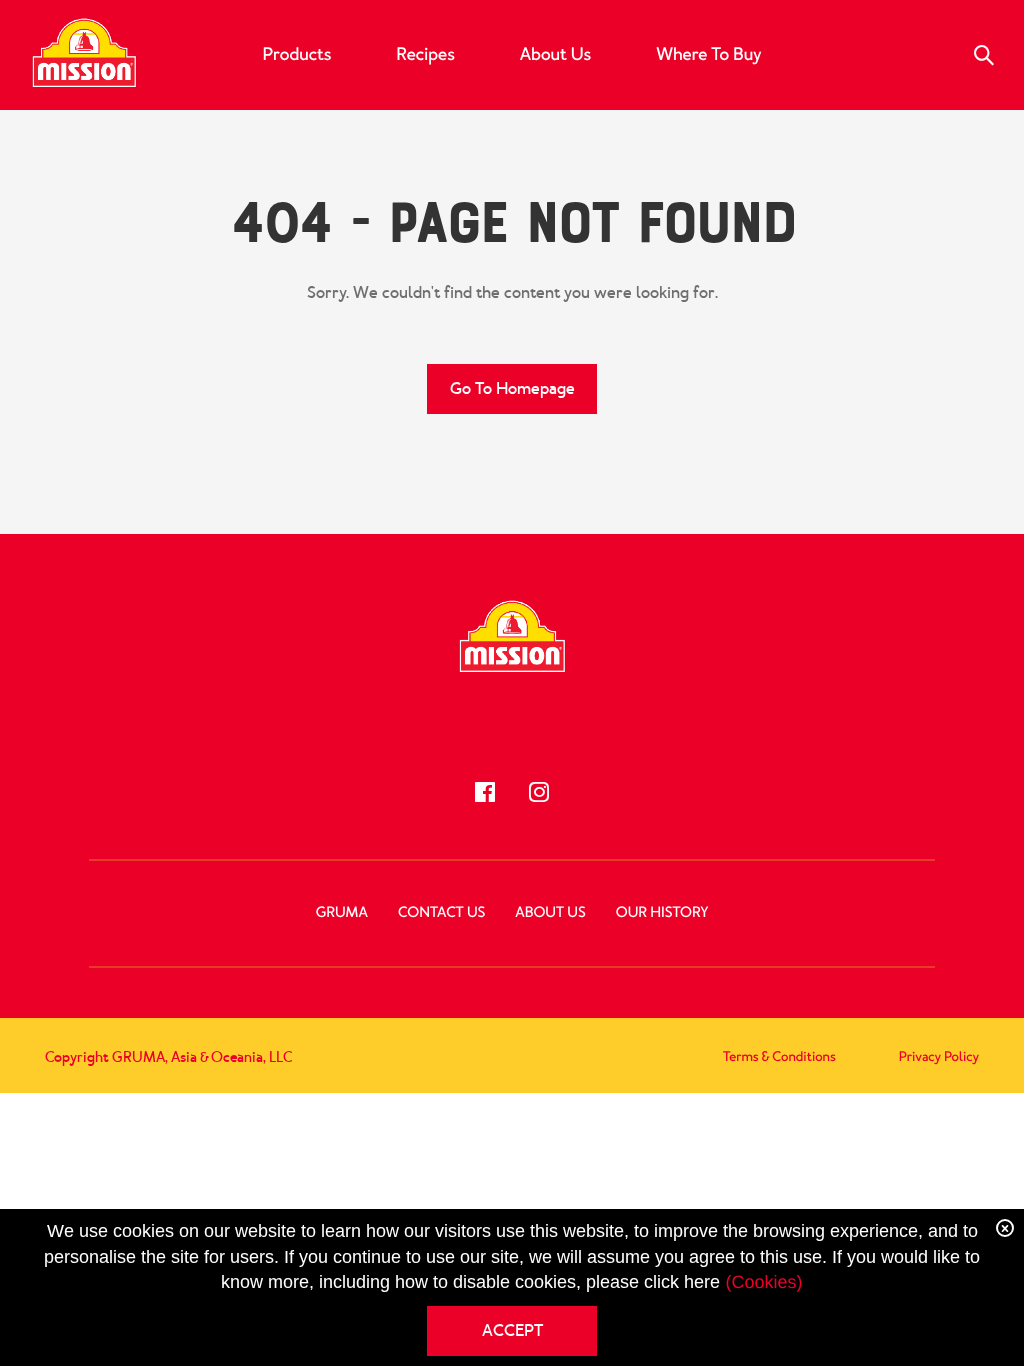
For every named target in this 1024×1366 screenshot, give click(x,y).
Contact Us (441, 913)
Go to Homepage (512, 388)
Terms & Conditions (779, 1057)
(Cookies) (763, 1282)
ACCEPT (512, 1330)
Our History (662, 913)
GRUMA (342, 913)
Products (297, 55)
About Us (555, 55)
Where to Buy (708, 55)
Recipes (425, 55)
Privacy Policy (939, 1057)
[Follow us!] (485, 792)
